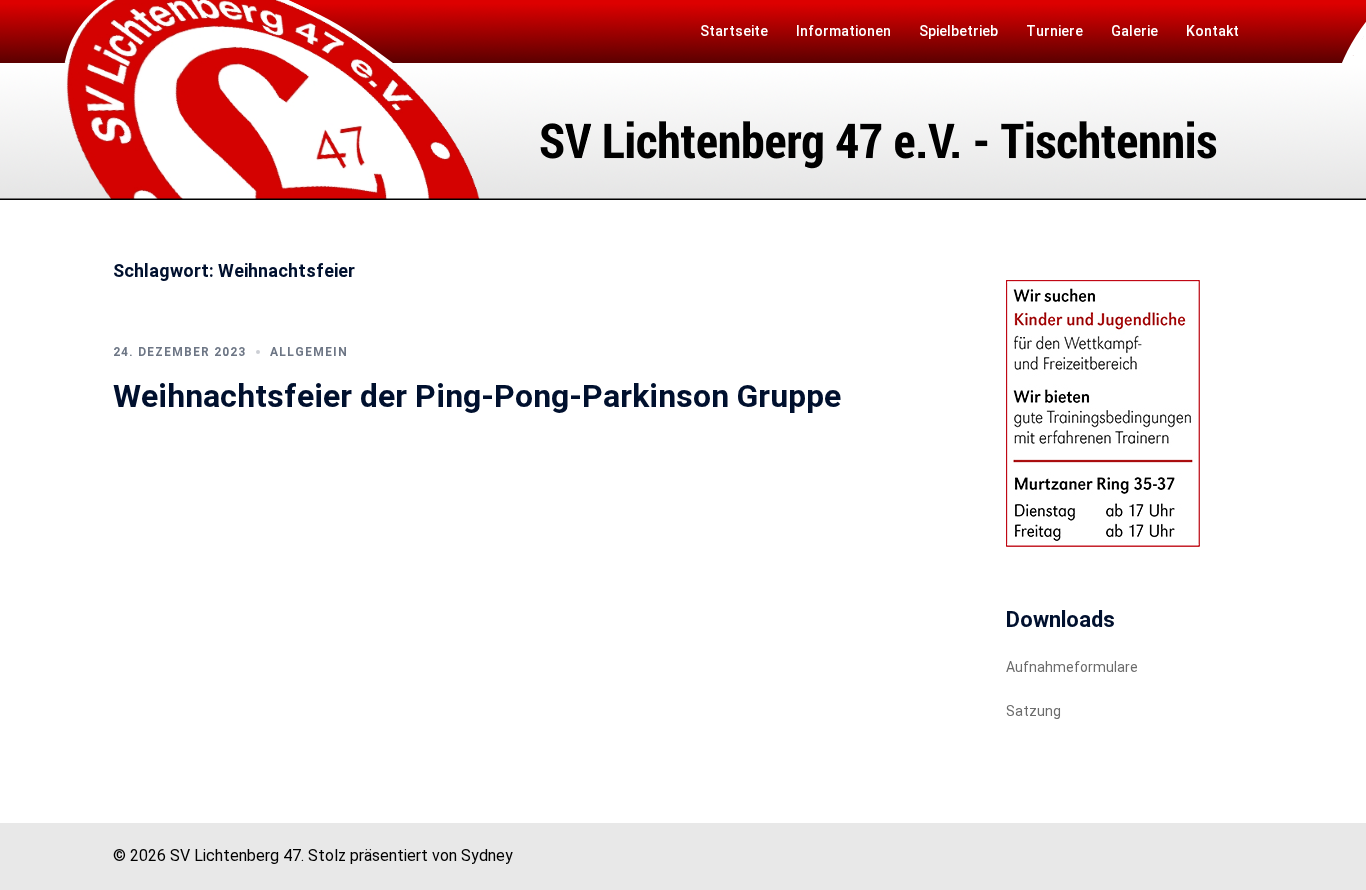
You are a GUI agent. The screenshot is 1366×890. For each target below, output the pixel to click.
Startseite (734, 31)
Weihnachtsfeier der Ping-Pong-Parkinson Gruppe (477, 396)
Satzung (1033, 711)
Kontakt (1212, 31)
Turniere (1054, 31)
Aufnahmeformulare (1072, 667)
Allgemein (309, 352)
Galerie (1134, 31)
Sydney (487, 855)
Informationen (843, 31)
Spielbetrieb (958, 31)
